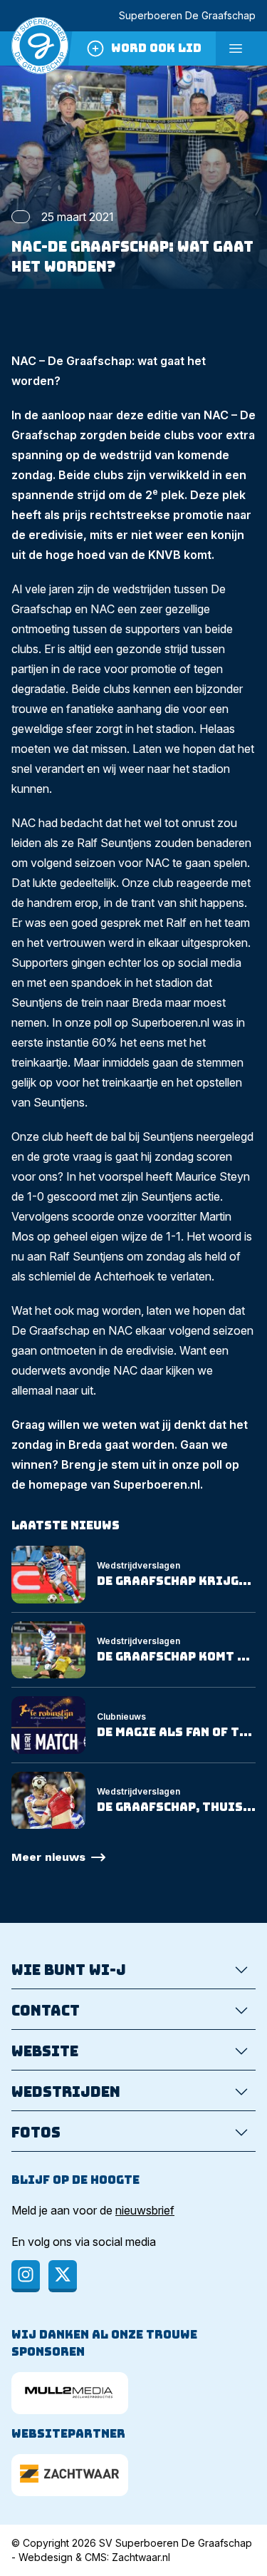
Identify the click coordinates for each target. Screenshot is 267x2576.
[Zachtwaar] (70, 2475)
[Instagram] (26, 2276)
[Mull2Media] (70, 2393)
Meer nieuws (48, 1857)
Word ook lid (156, 48)
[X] (63, 2276)
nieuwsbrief (145, 2210)
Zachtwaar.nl (141, 2557)
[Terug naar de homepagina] (40, 48)
